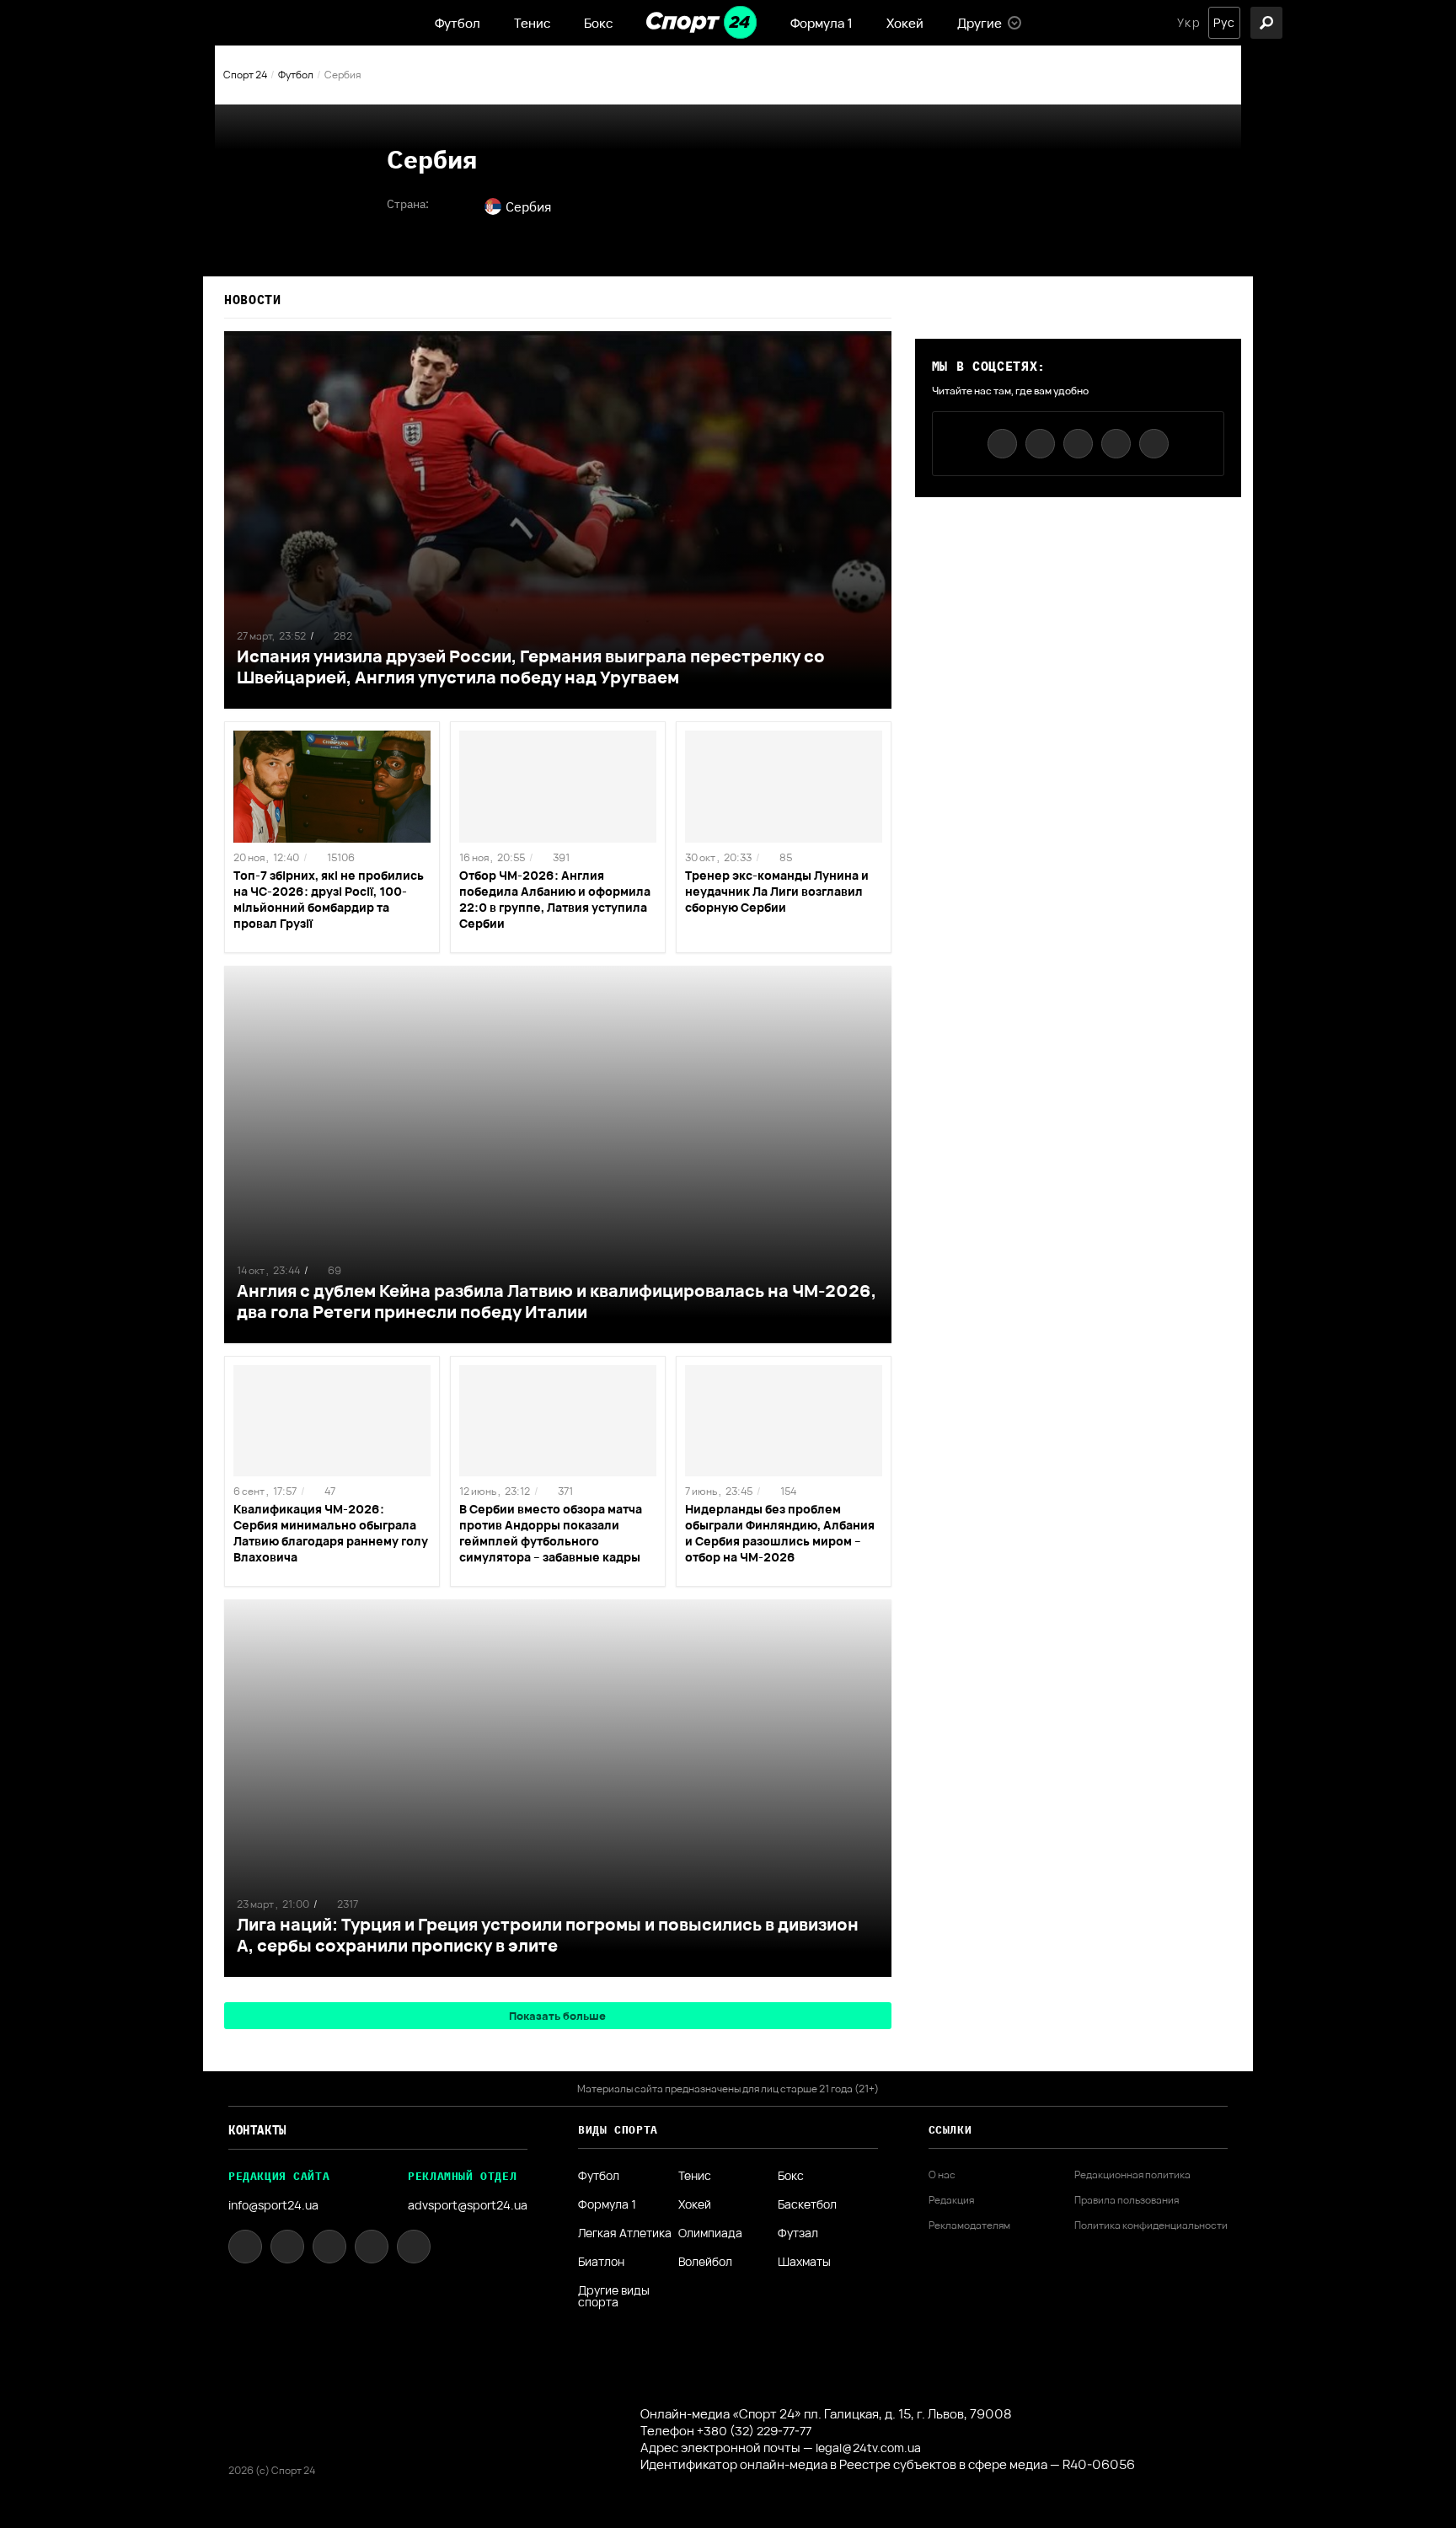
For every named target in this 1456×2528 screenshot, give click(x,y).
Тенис (532, 23)
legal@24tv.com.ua (868, 2448)
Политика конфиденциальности (1151, 2225)
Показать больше (557, 2016)
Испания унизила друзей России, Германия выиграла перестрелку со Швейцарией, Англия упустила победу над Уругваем (531, 667)
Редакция (951, 2200)
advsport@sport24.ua (468, 2205)
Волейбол (705, 2262)
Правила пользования (1127, 2200)
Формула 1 (822, 23)
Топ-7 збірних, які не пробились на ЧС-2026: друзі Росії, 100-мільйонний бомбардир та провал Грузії (329, 899)
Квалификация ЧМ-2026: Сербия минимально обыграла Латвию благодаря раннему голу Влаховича (331, 1533)
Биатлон (601, 2262)
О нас (942, 2175)
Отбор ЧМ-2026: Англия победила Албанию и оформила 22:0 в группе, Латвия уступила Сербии (555, 899)
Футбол (458, 23)
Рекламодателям (969, 2225)
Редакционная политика (1132, 2175)
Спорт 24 (245, 75)
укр (1188, 23)
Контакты (257, 2130)
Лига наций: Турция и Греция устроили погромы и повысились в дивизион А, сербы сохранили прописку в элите (548, 1935)
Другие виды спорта (614, 2296)
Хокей (905, 23)
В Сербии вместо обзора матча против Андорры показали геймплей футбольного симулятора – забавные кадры (551, 1533)
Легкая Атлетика (625, 2233)
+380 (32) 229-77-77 (754, 2431)
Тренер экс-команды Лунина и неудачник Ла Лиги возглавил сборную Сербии (777, 891)
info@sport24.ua (273, 2205)
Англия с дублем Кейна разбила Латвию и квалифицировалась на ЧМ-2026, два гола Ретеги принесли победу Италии (557, 1301)
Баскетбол (807, 2204)
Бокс (598, 23)
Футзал (798, 2233)
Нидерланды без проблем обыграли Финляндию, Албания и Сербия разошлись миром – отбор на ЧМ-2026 (780, 1533)
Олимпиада (710, 2233)
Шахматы (804, 2262)
